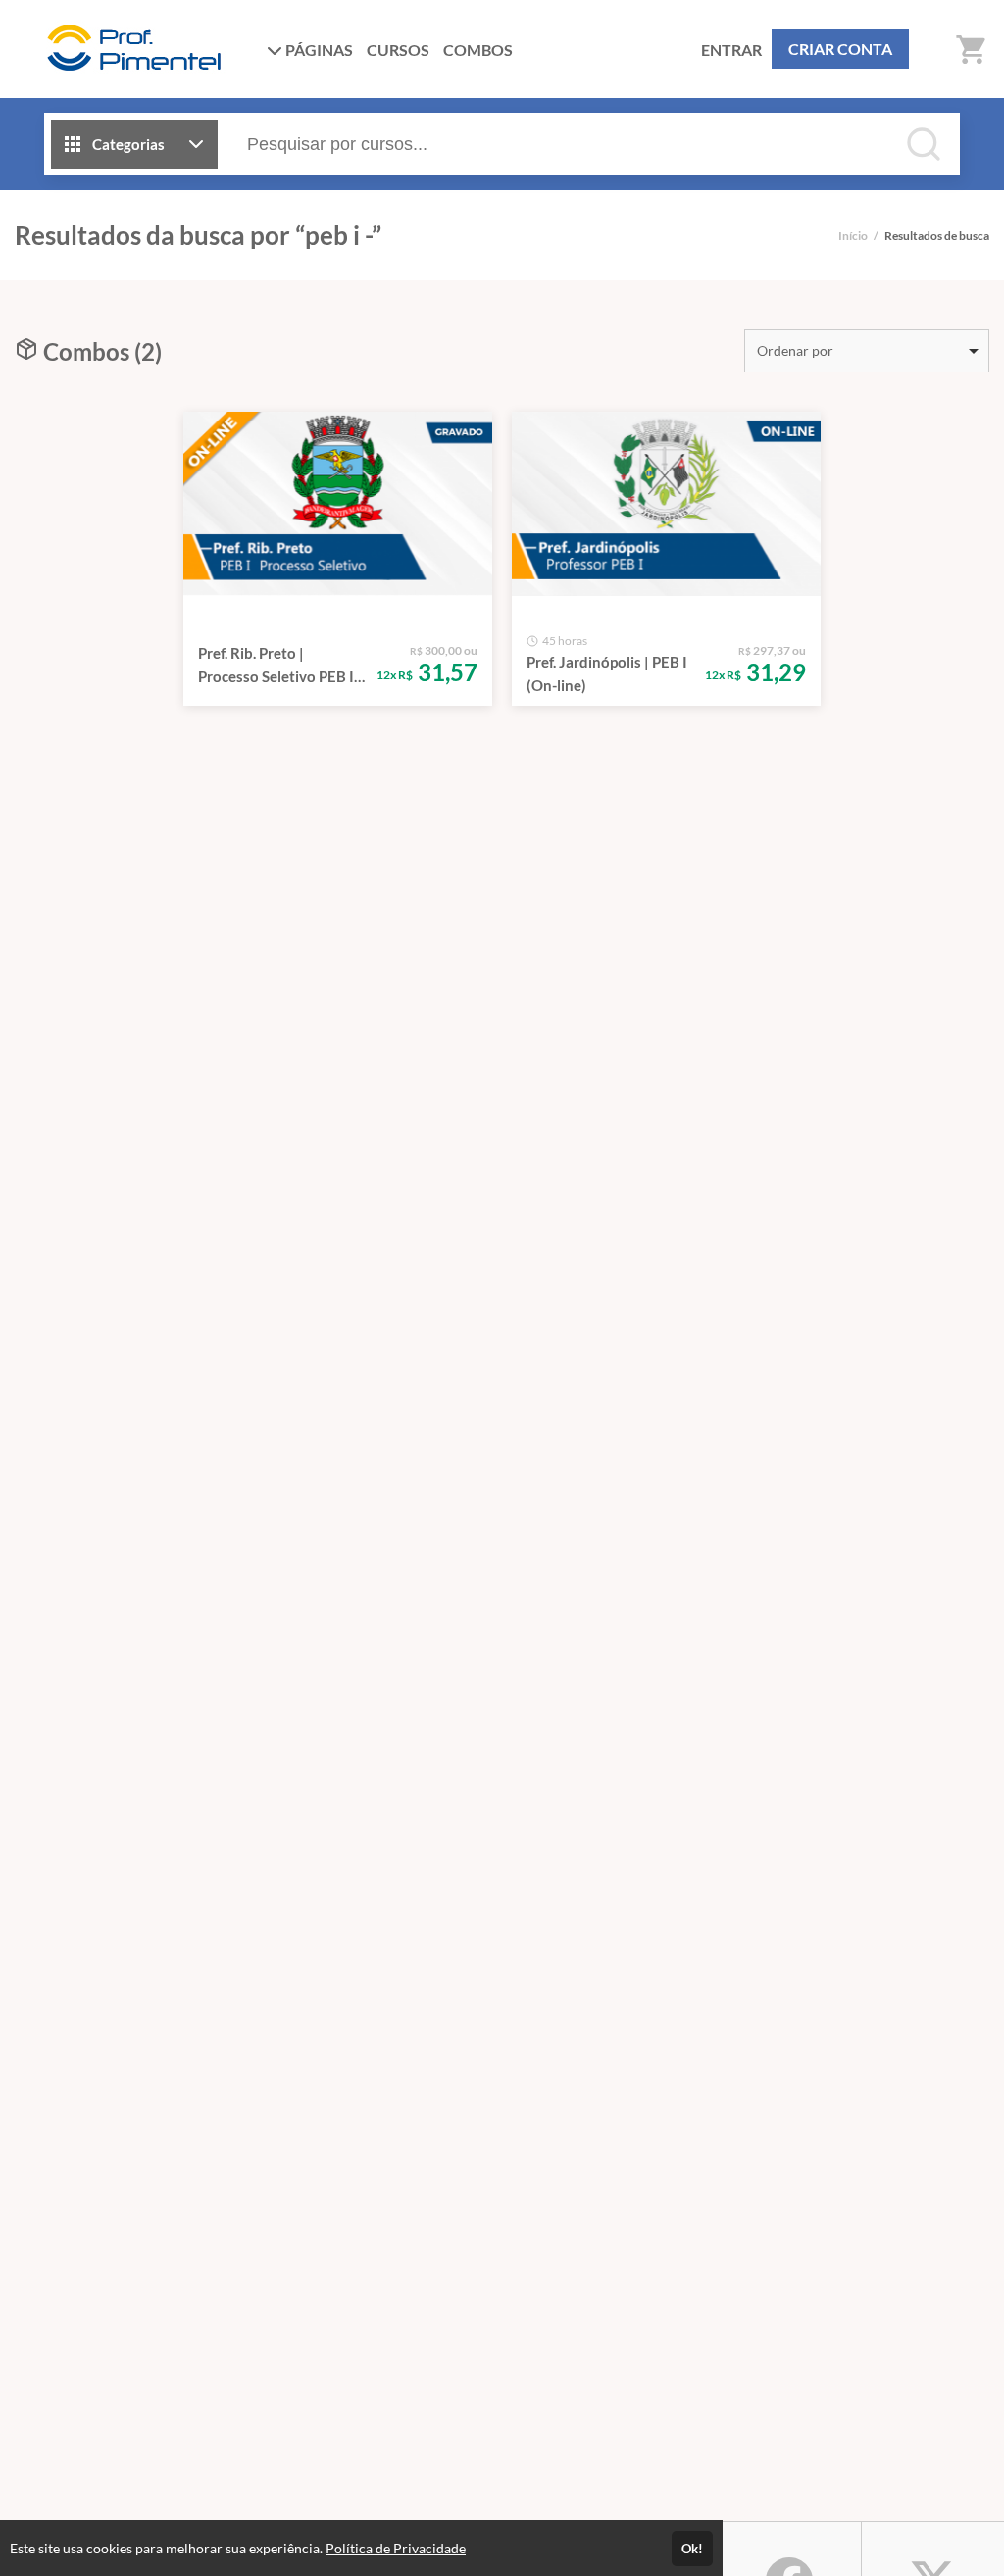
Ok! (692, 2549)
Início (853, 236)
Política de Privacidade (396, 2548)
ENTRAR (731, 50)
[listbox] (867, 351)
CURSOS (398, 50)
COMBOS (478, 50)
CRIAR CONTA (840, 49)
